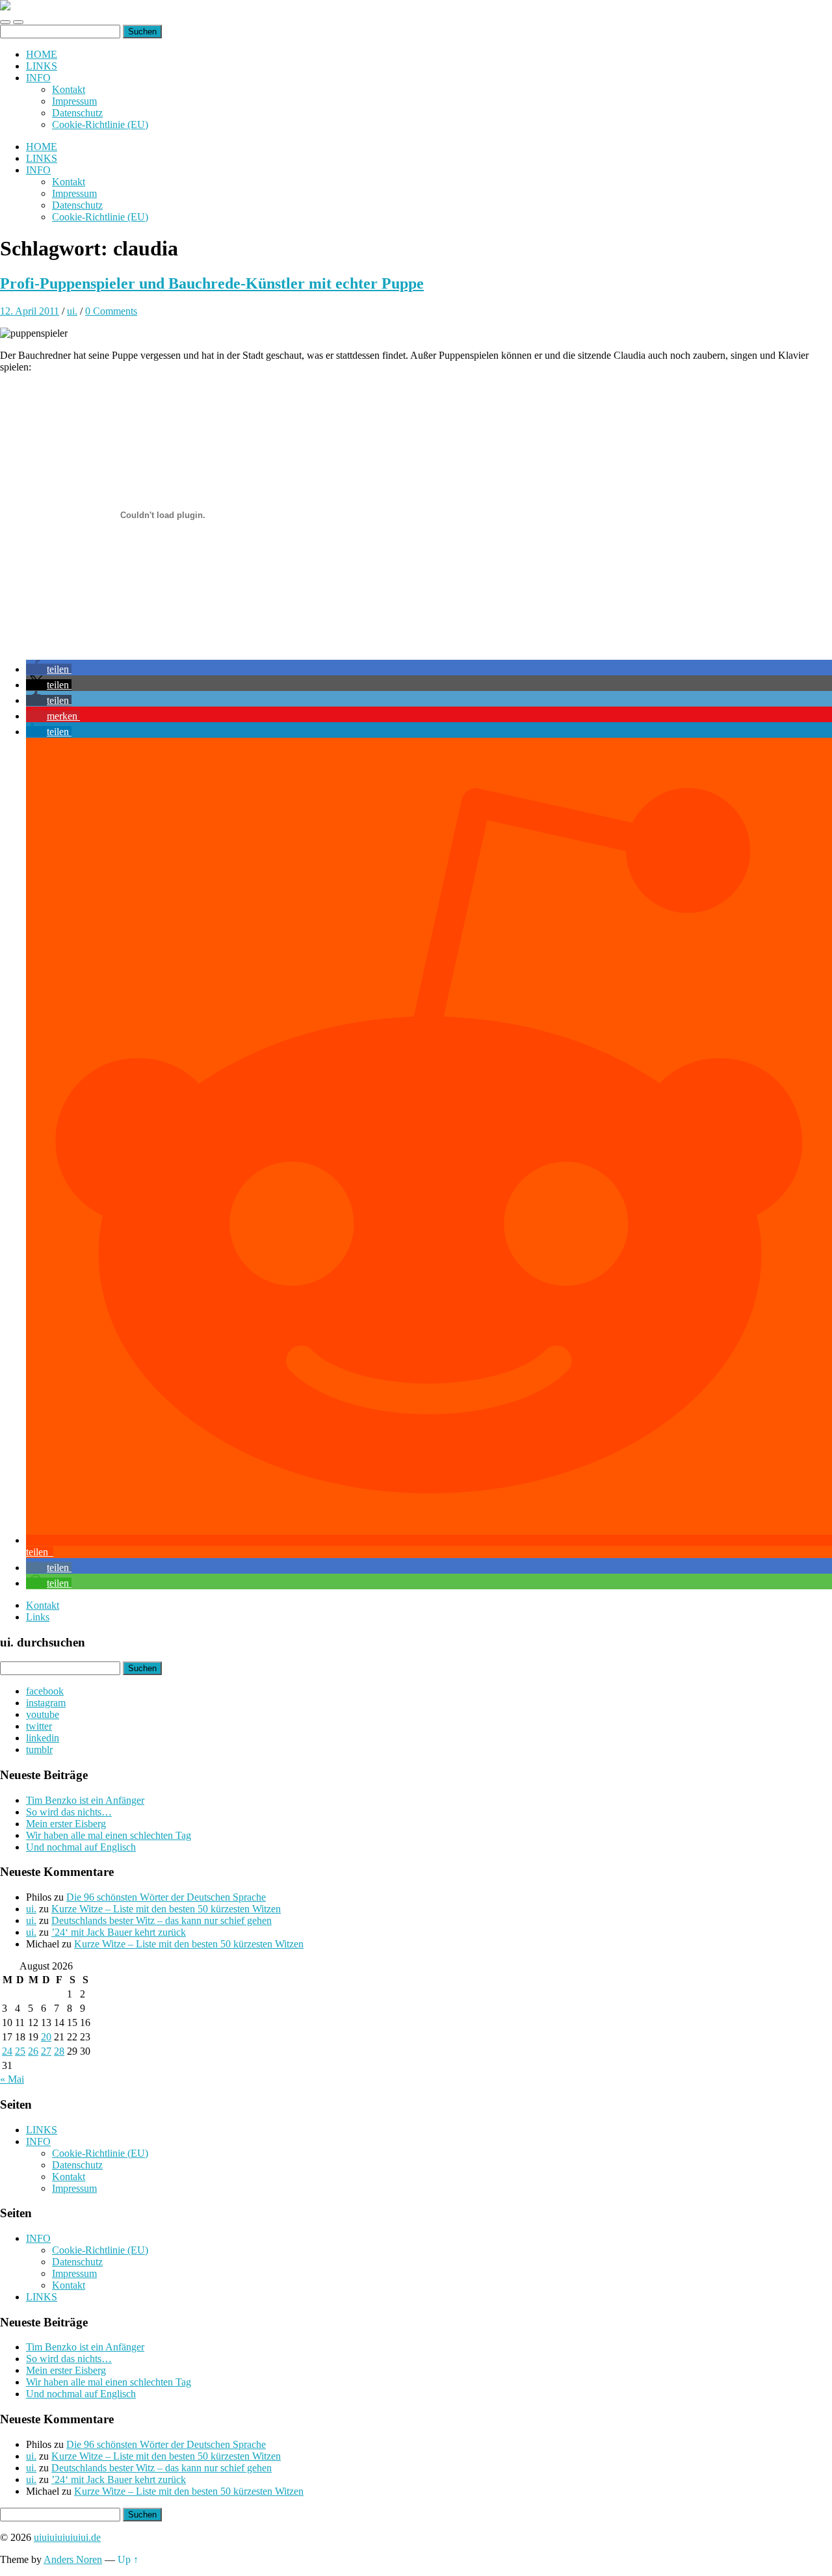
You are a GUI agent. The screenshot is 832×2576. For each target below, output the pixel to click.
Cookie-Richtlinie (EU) (100, 124)
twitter (39, 1726)
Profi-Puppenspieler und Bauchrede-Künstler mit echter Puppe (212, 283)
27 (46, 2051)
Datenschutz (77, 113)
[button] (49, 669)
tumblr (39, 1750)
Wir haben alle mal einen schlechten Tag (109, 1835)
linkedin (43, 1738)
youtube (43, 1714)
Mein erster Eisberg (66, 1824)
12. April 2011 (30, 311)
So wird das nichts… (69, 1812)
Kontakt (69, 89)
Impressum (74, 101)
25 (20, 2051)
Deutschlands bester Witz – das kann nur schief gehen (162, 1920)
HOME (42, 54)
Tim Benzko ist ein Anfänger (85, 1800)
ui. (72, 311)
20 (46, 2037)
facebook (45, 1691)
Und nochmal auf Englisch (81, 1847)
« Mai (12, 2079)
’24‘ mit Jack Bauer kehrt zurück (119, 1932)
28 (59, 2051)
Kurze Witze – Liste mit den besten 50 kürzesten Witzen (166, 1909)
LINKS (42, 66)
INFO (38, 78)
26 (33, 2051)
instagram (46, 1703)
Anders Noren (73, 2559)
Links (38, 1617)
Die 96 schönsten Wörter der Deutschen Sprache (166, 1897)
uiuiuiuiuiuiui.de (67, 2537)
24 (7, 2051)
